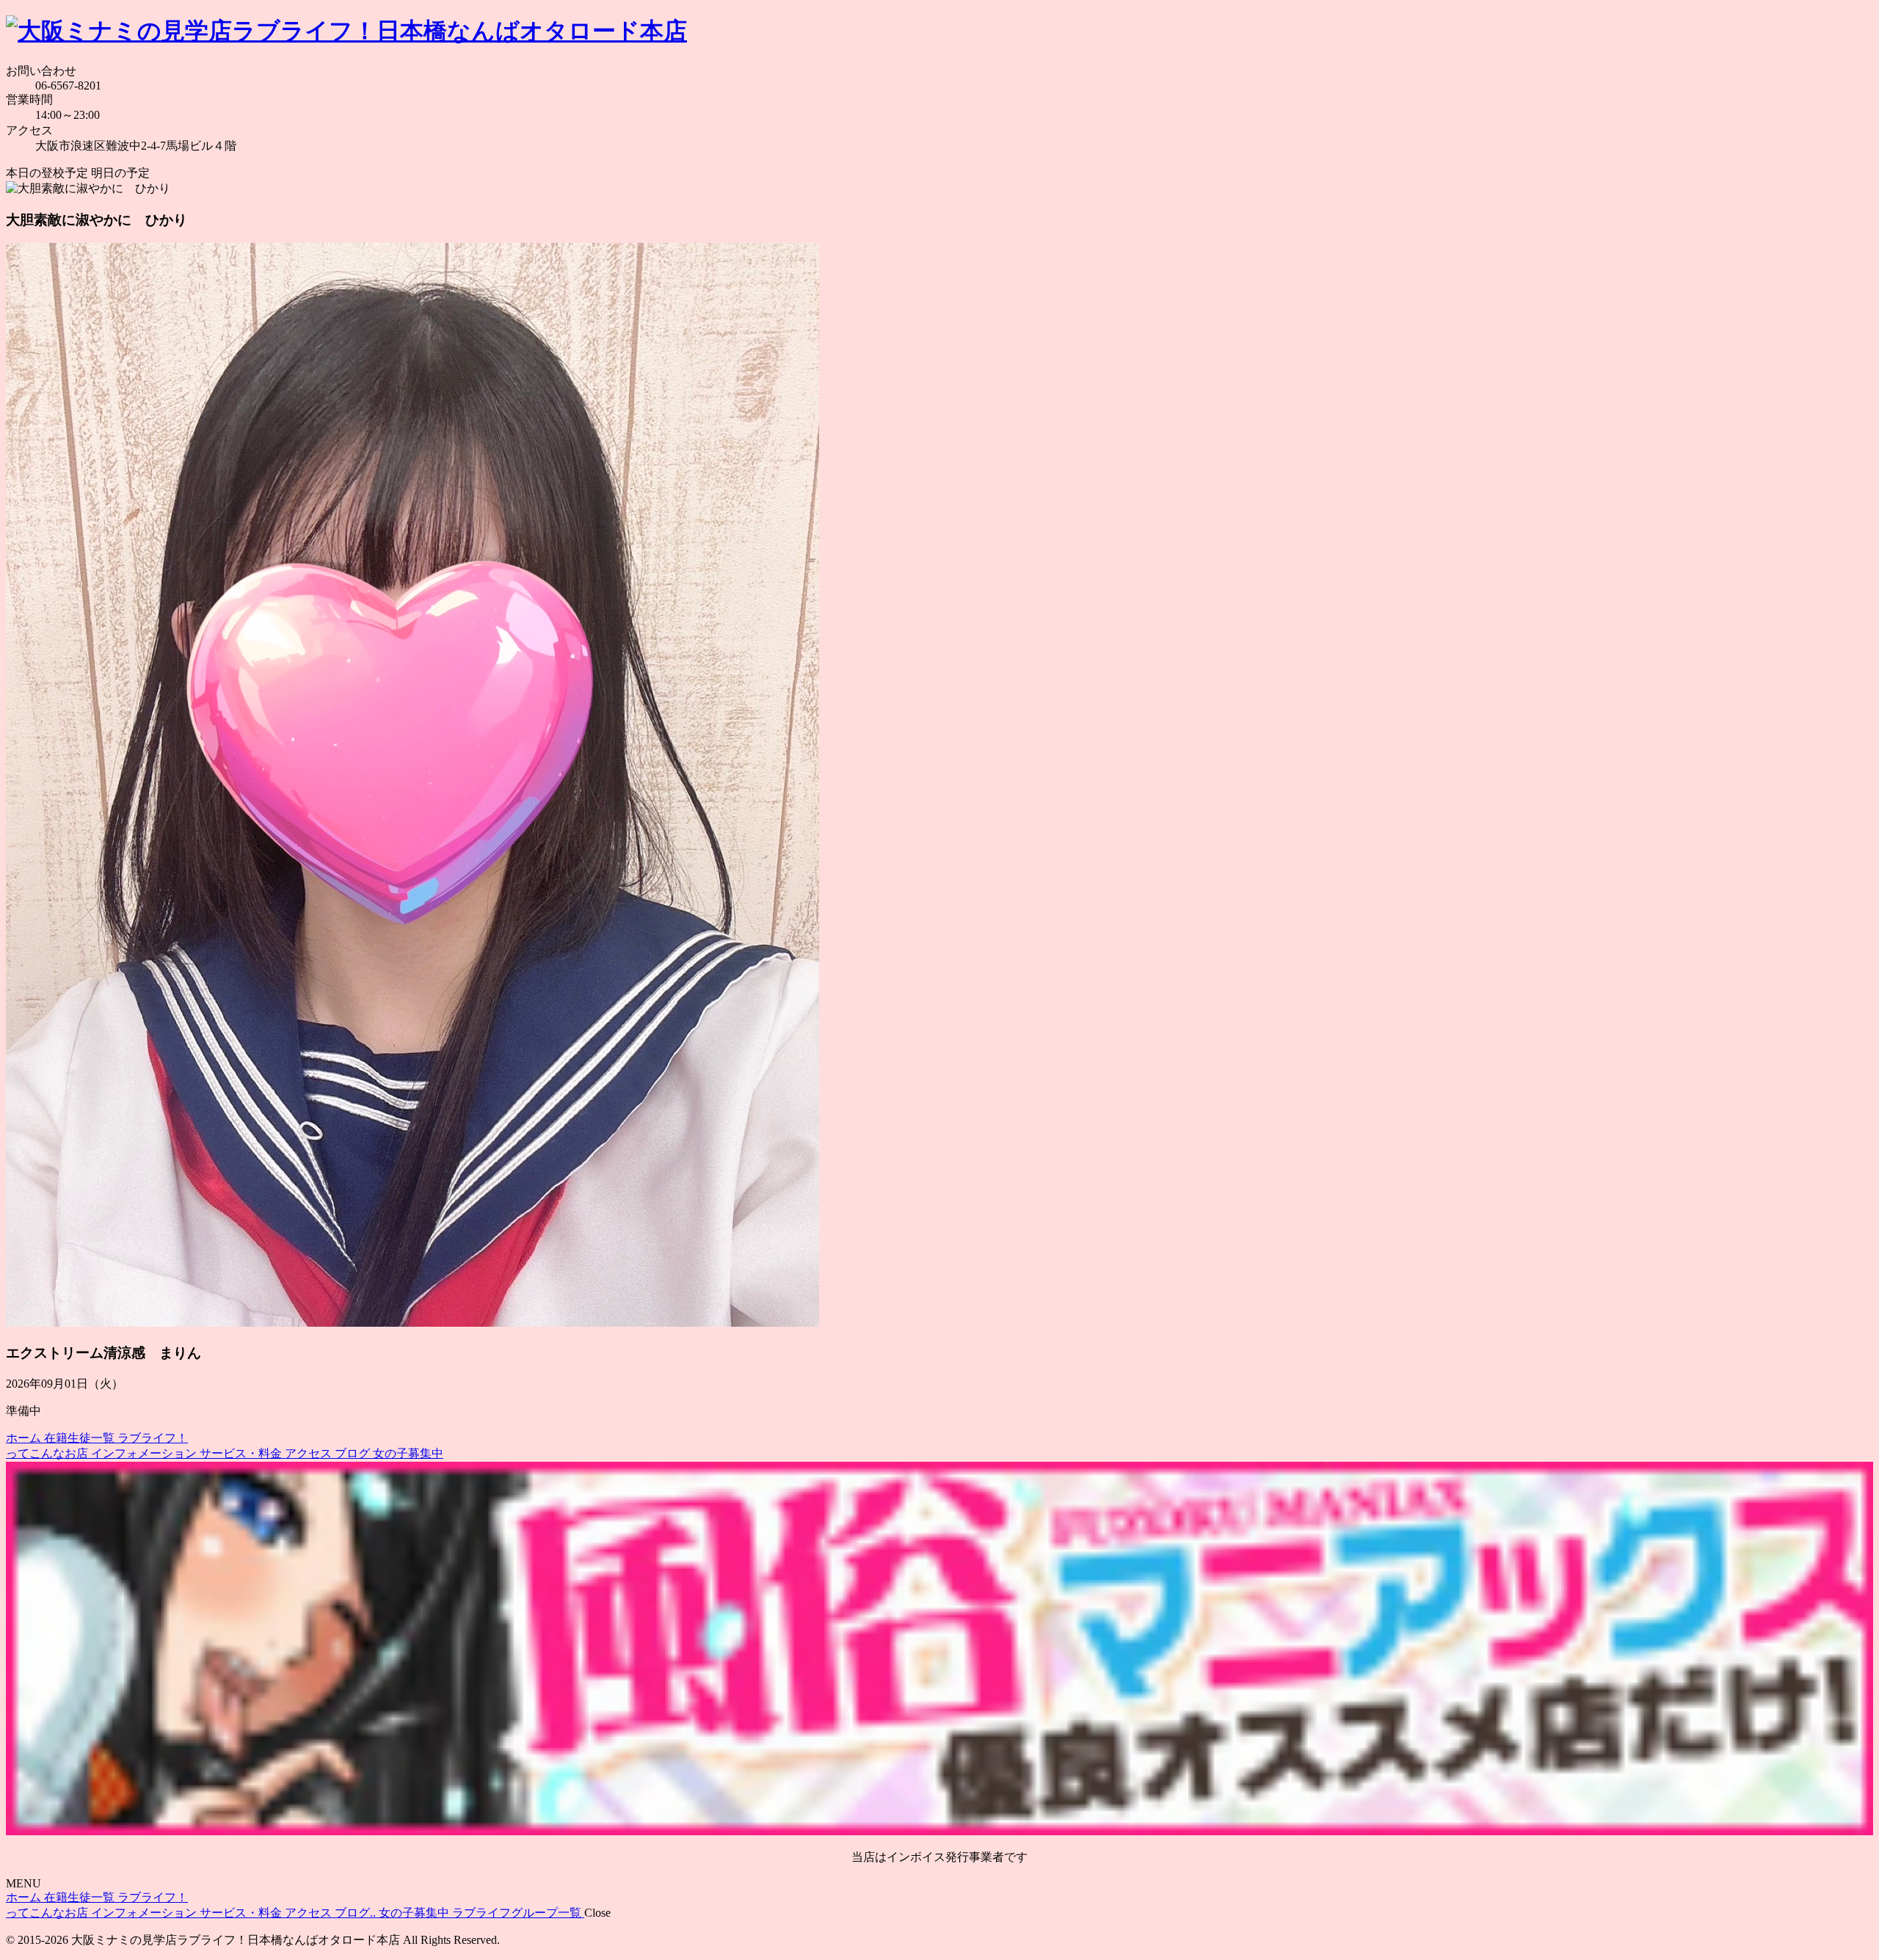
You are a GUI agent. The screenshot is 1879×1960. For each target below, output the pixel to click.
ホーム (25, 1438)
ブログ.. (357, 1913)
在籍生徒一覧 (81, 1438)
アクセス (310, 1453)
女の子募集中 (408, 1453)
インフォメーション (145, 1453)
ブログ (354, 1453)
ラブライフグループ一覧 (518, 1913)
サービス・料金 (242, 1453)
